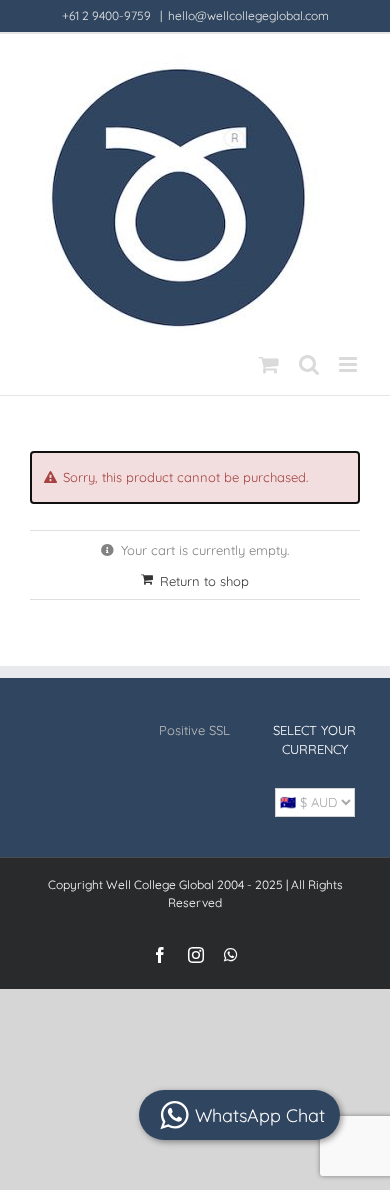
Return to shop (204, 581)
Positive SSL (194, 730)
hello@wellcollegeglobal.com (248, 15)
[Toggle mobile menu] (349, 364)
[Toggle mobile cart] (269, 364)
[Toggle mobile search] (309, 364)
